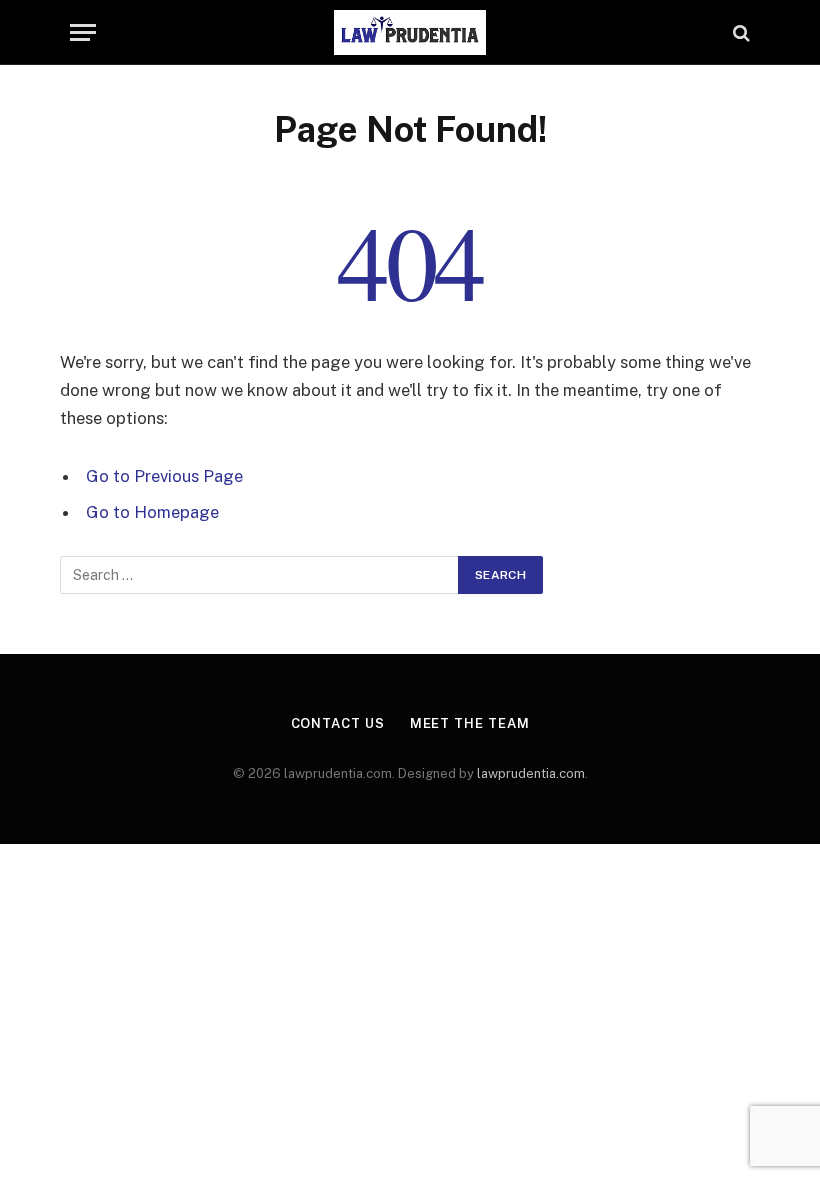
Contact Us (338, 723)
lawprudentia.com (531, 773)
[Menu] (83, 32)
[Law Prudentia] (410, 32)
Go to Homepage (152, 512)
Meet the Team (470, 723)
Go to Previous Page (164, 476)
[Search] (739, 32)
